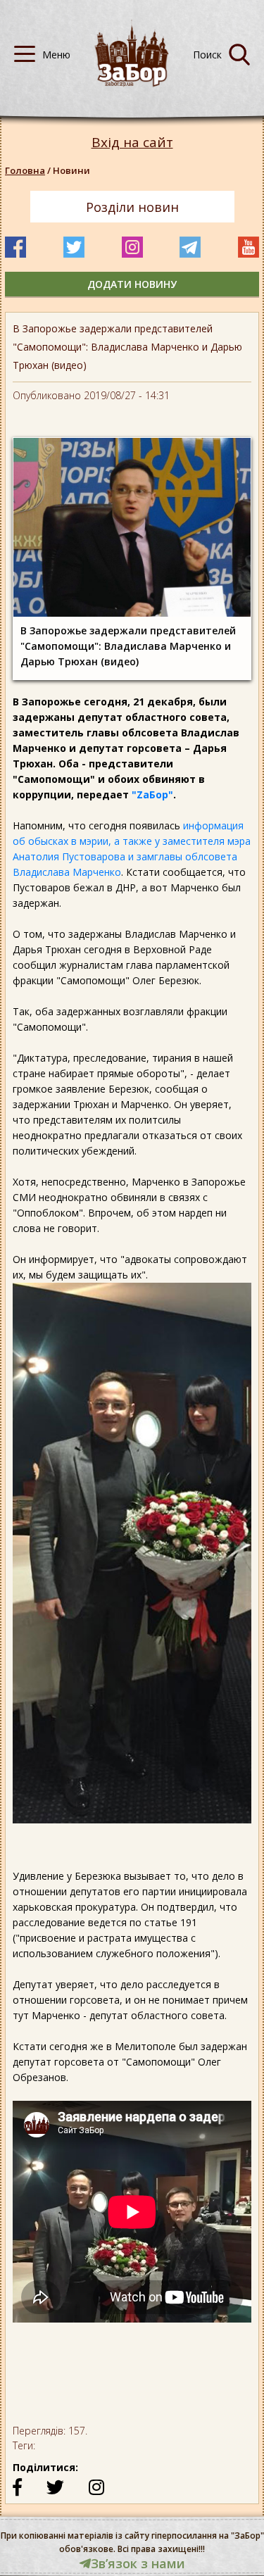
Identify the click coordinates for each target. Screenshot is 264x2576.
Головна (25, 170)
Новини (71, 170)
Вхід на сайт (132, 143)
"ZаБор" (152, 794)
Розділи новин (132, 207)
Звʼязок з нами (138, 2563)
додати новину (132, 284)
